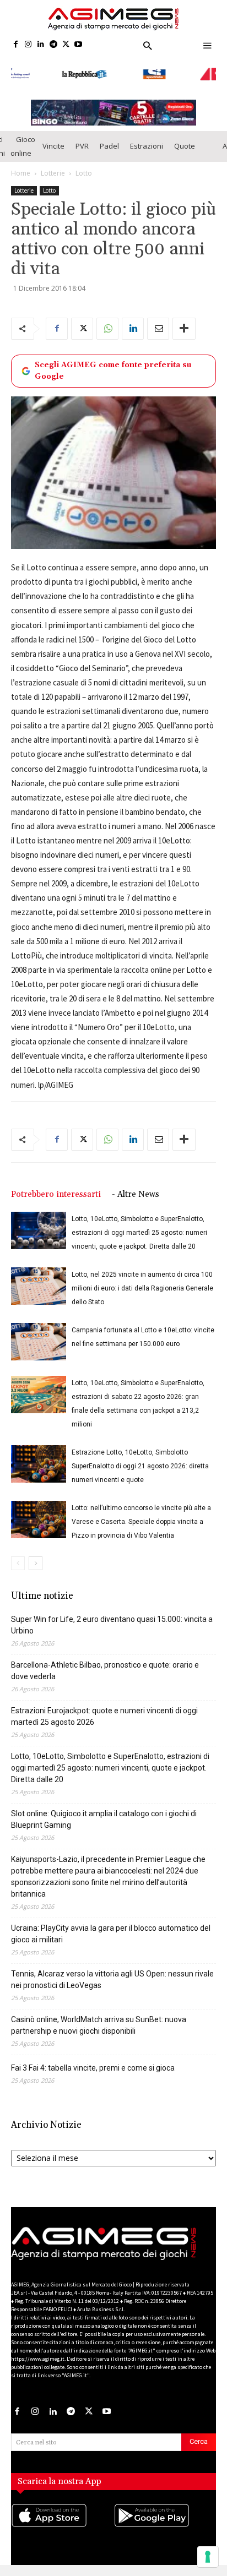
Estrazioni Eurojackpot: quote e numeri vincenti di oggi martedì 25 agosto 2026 (104, 1711)
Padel (109, 141)
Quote (185, 141)
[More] (184, 324)
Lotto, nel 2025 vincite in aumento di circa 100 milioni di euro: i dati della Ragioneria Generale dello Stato (142, 1283)
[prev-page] (18, 1558)
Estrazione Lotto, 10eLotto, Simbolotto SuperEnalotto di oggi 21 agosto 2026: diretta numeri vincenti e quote (140, 1461)
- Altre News (136, 1189)
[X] (66, 45)
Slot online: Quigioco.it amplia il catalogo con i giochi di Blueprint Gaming (104, 1814)
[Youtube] (79, 45)
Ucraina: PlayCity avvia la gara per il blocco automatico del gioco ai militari (111, 1928)
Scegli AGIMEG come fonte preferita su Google (113, 366)
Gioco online (23, 141)
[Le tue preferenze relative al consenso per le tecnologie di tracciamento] (208, 2557)
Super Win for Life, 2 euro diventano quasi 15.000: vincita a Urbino (112, 1619)
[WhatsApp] (107, 324)
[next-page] (36, 1558)
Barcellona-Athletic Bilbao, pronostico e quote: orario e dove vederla (105, 1665)
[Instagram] (28, 45)
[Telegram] (53, 45)
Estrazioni (147, 141)
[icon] (62, 2521)
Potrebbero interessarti (56, 1189)
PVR (82, 141)
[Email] (158, 324)
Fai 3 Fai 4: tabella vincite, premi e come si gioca (93, 2062)
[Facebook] (16, 45)
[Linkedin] (41, 45)
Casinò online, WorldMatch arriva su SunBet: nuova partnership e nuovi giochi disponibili (99, 2020)
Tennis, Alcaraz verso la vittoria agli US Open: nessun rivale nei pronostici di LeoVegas (112, 1974)
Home (21, 168)
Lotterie (53, 168)
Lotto (84, 168)
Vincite (53, 141)
